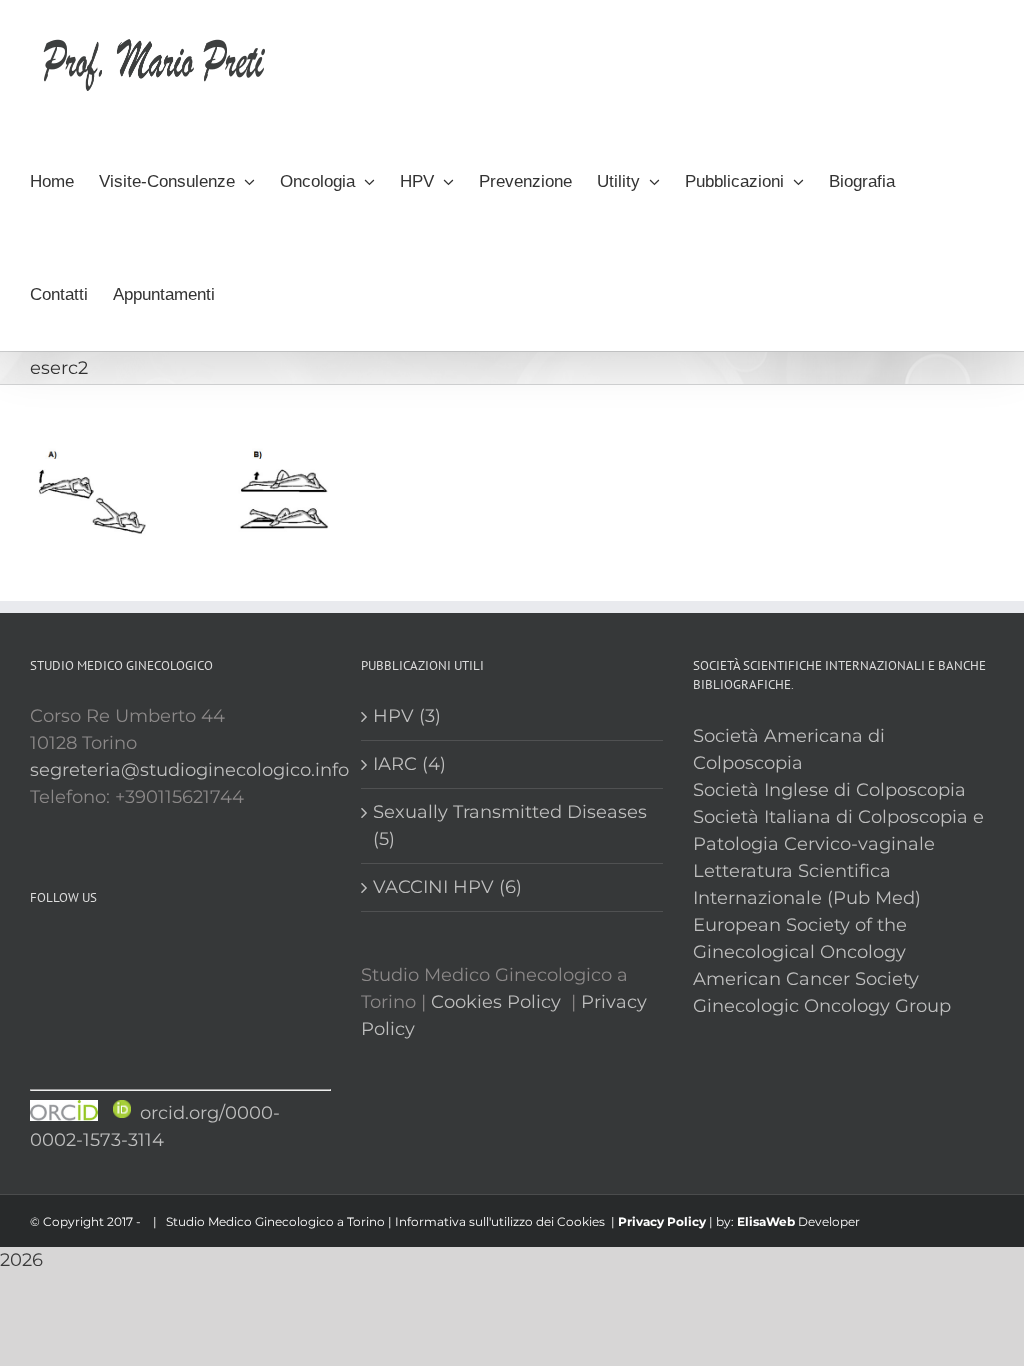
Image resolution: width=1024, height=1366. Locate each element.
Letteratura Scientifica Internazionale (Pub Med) (807, 884)
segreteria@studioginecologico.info (189, 770)
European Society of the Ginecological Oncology (800, 938)
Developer (829, 1221)
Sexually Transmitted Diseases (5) (510, 825)
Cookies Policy (496, 1002)
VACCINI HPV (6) (447, 887)
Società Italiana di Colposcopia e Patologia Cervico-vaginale (838, 830)
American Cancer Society (806, 979)
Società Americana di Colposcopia (789, 749)
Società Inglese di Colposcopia (829, 790)
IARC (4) (409, 764)
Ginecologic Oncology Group (822, 1006)
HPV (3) (407, 716)
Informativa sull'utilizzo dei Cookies (500, 1221)
